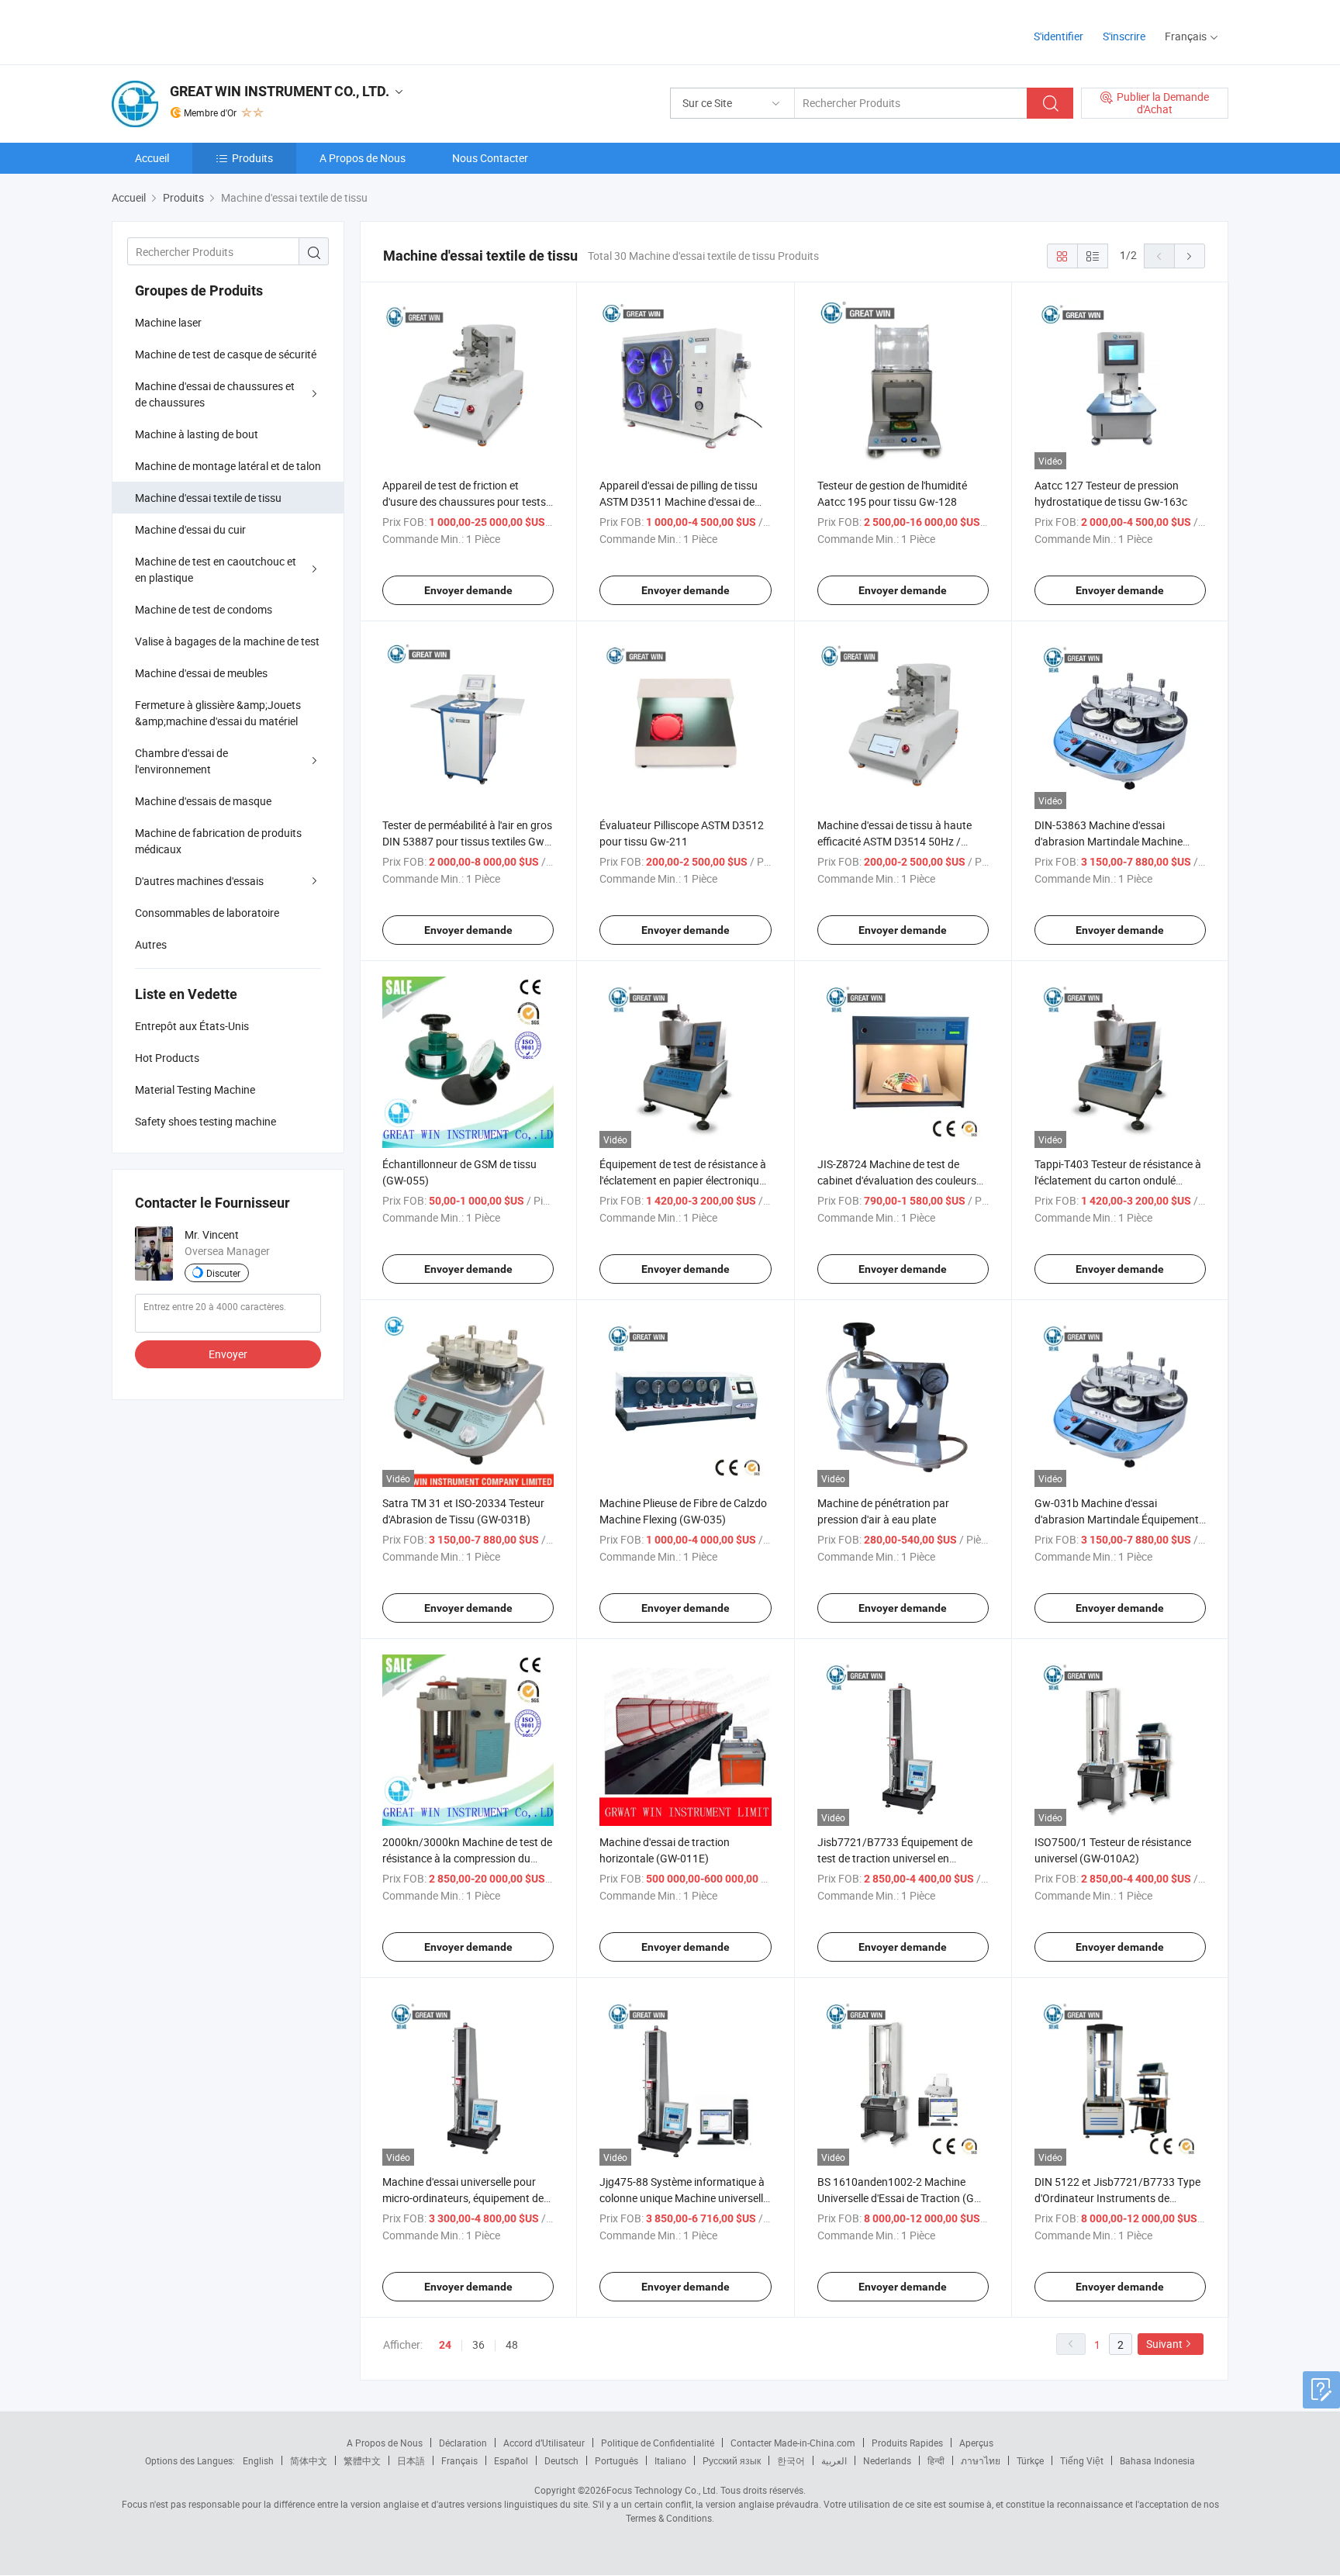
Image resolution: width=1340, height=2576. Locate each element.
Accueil (152, 158)
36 (478, 2344)
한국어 (791, 2460)
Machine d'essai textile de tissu (208, 498)
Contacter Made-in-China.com (793, 2443)
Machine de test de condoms (204, 609)
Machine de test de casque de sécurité (226, 354)
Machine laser (168, 322)
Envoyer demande (468, 590)
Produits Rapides (907, 2443)
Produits (252, 158)
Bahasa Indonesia (1157, 2460)
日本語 (411, 2460)
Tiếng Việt (1082, 2460)
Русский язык (732, 2460)
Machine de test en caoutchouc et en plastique (216, 569)
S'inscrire (1124, 36)
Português (616, 2460)
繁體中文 (362, 2460)
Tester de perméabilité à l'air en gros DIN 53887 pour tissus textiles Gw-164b (467, 841)
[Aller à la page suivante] (1190, 256)
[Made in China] (211, 31)
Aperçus (976, 2443)
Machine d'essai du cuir (190, 529)
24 (445, 2345)
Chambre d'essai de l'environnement (181, 761)
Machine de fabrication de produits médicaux (218, 841)
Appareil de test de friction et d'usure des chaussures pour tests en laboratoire (464, 501)
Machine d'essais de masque (203, 801)
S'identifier (1059, 36)
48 (512, 2344)
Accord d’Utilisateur (544, 2443)
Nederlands (887, 2460)
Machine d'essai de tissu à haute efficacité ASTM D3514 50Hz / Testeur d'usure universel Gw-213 (896, 841)
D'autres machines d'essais (199, 881)
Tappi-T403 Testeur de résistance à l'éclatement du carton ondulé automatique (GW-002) (1118, 1180)
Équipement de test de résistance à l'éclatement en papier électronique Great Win (683, 1180)
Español (511, 2460)
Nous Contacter (490, 158)
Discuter (223, 1273)
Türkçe (1030, 2460)
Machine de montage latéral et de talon (228, 466)
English (258, 2460)
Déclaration (463, 2443)
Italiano (670, 2460)
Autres (151, 944)
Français (459, 2460)
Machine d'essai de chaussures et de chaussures (215, 394)
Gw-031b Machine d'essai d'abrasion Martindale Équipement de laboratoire (1117, 1519)
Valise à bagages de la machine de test (227, 641)
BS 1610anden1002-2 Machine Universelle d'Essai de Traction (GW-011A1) (902, 2198)
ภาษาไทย (981, 2460)
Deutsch (561, 2460)
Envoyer (228, 1354)
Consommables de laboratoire (207, 913)
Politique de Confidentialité (658, 2443)
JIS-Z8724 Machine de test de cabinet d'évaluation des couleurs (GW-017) (897, 1180)
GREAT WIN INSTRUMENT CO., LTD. (280, 91)
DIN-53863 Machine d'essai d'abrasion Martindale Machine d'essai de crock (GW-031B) (1109, 841)
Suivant (1164, 2344)
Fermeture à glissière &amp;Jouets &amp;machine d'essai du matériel (218, 713)
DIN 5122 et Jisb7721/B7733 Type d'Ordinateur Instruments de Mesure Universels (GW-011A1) (1117, 2198)
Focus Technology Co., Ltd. (662, 2490)
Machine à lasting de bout (197, 434)
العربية (834, 2460)
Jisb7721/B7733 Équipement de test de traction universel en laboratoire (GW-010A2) (895, 1858)
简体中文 (309, 2460)
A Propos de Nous (363, 158)
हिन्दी (936, 2460)
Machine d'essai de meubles (201, 673)
